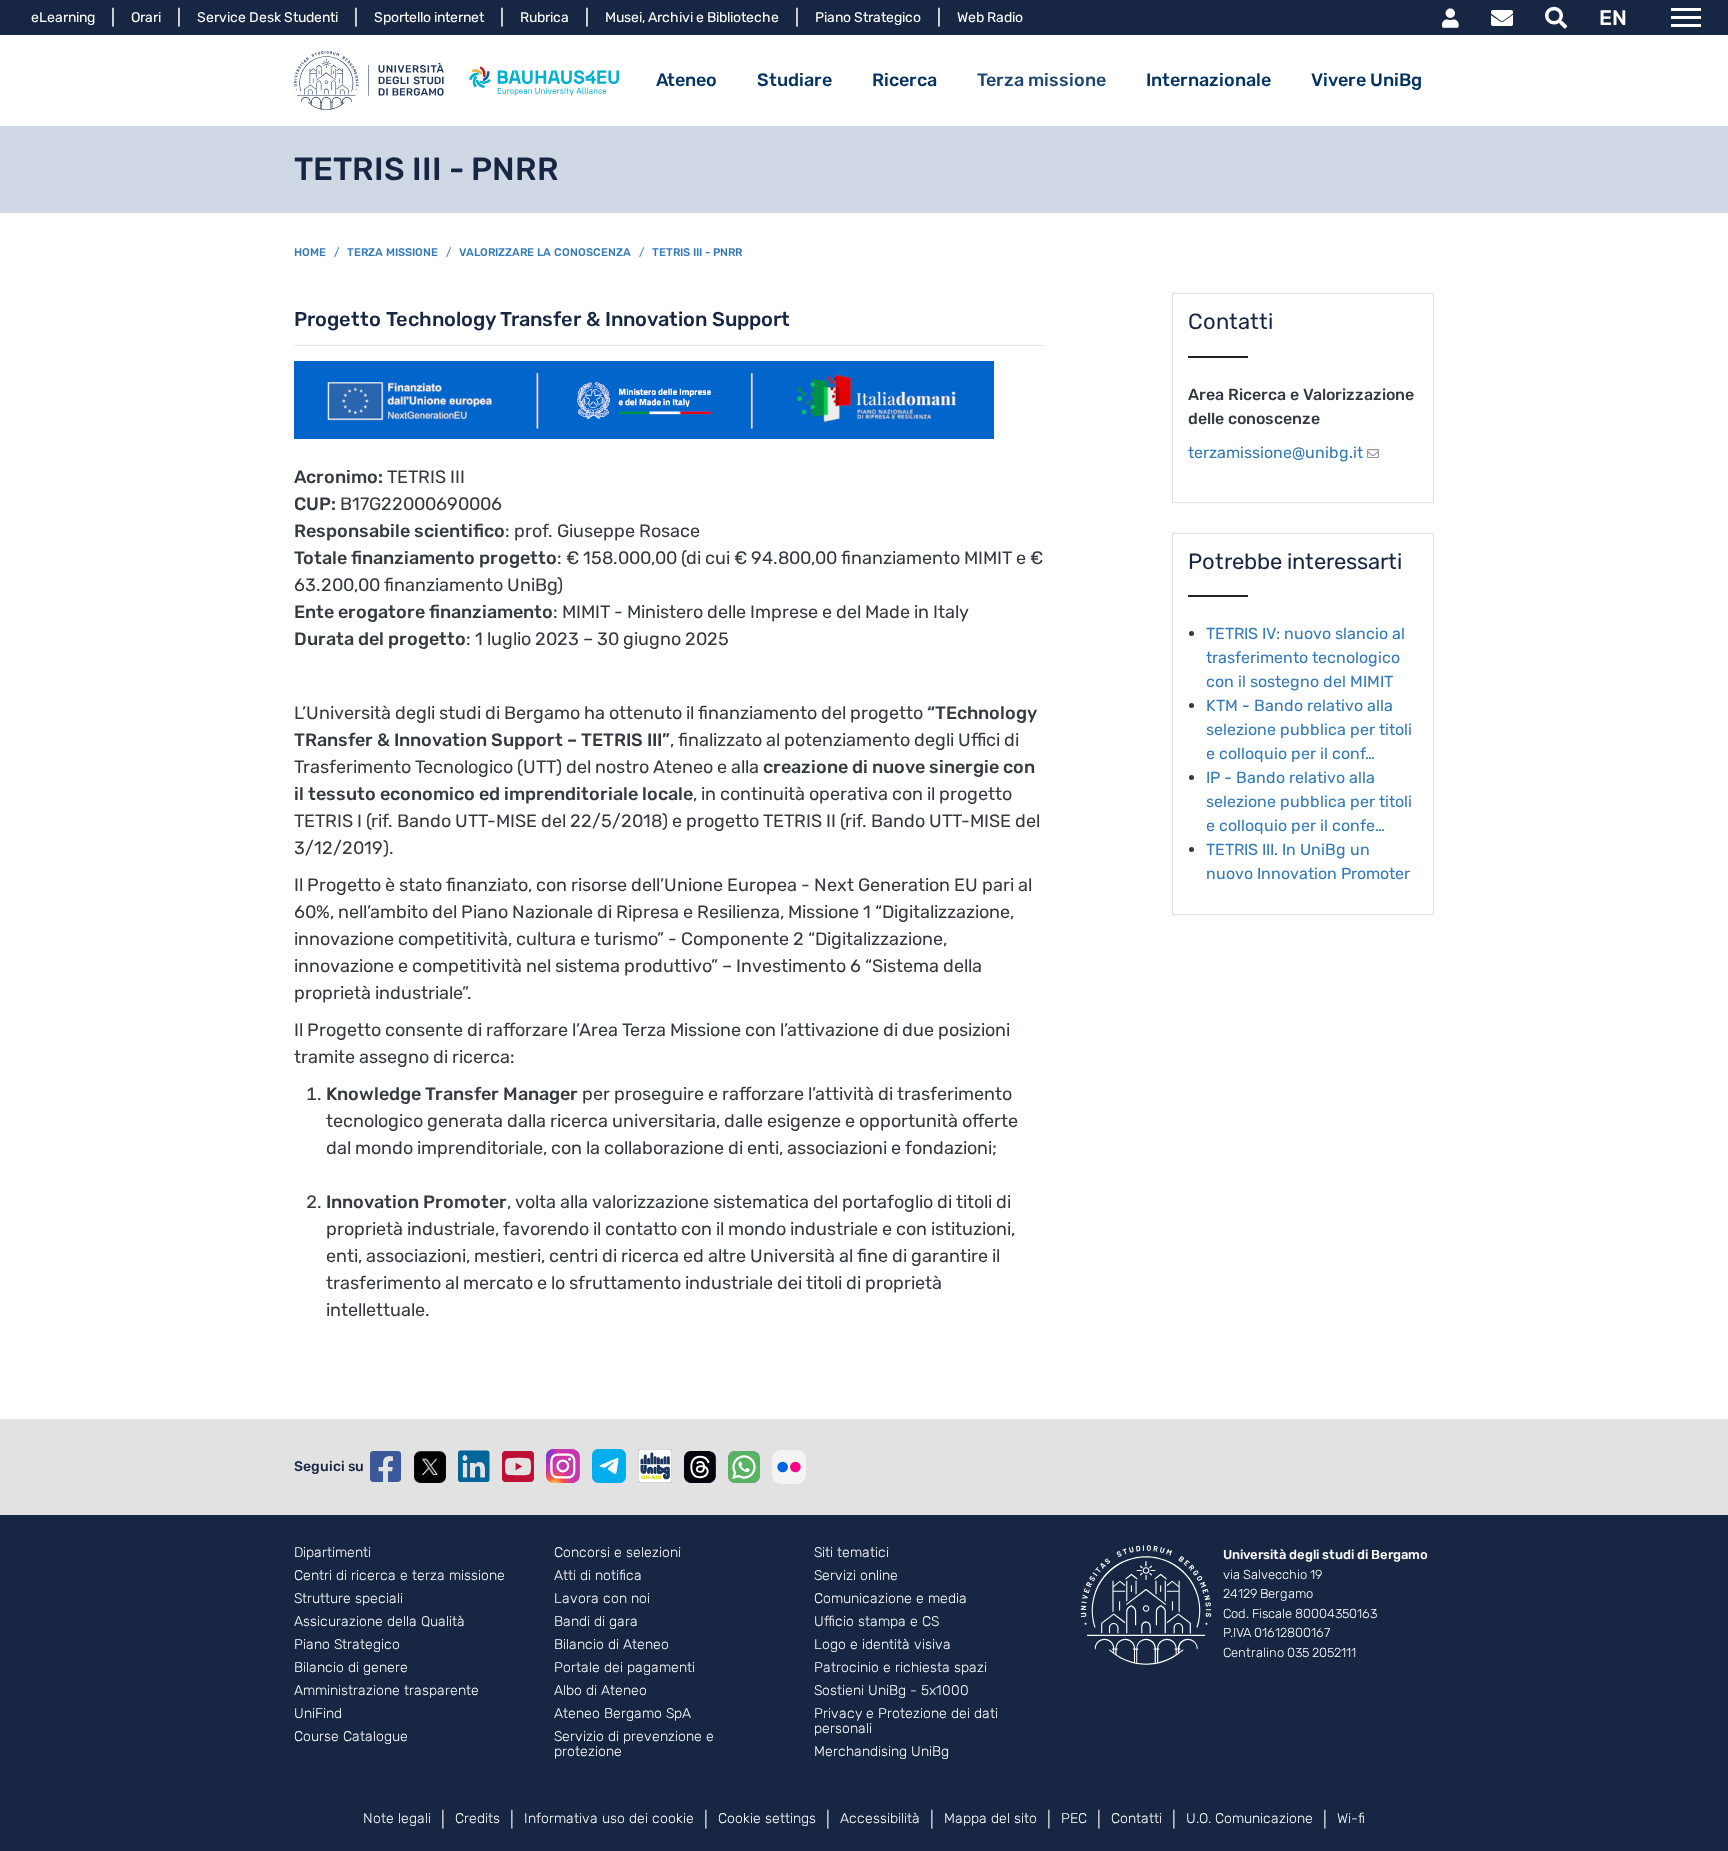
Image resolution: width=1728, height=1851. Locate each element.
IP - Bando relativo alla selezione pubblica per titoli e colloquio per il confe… (1309, 801)
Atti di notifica (598, 1576)
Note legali (397, 1818)
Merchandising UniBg (881, 1752)
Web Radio (990, 17)
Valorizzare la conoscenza (545, 252)
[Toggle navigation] (1686, 18)
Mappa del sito (990, 1818)
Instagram (563, 1466)
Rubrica (544, 17)
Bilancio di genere (351, 1668)
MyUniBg (1450, 18)
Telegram (609, 1466)
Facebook (386, 1467)
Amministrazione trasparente (386, 1691)
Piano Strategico (868, 17)
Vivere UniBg (1366, 80)
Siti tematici (851, 1553)
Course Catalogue (351, 1737)
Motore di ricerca (1556, 18)
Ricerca (904, 80)
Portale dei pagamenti (624, 1668)
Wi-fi (1351, 1818)
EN (1613, 17)
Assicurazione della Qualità (379, 1622)
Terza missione (1041, 80)
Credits (477, 1818)
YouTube (518, 1467)
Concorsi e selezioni (617, 1553)
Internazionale (1208, 80)
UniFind (318, 1714)
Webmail (1502, 18)
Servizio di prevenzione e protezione (634, 1744)
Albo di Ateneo (600, 1691)
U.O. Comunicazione (1249, 1818)
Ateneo (686, 80)
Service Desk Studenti (267, 17)
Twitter (430, 1467)
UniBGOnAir (655, 1466)
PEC (1074, 1818)
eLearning (63, 17)
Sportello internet (429, 17)
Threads (700, 1467)
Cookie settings (767, 1818)
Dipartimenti (332, 1553)
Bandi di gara (596, 1622)
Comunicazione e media (890, 1599)
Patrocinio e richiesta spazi (900, 1668)
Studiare (794, 80)
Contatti (1136, 1818)
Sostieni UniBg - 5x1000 (891, 1691)
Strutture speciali (348, 1599)
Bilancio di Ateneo (611, 1645)
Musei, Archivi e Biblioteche (692, 17)
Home (310, 252)
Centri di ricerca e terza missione (399, 1576)
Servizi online (856, 1576)
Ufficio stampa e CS (876, 1622)
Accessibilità (880, 1818)
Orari (146, 17)
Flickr (789, 1467)
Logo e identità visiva (882, 1645)
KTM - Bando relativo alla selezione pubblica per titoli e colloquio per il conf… (1309, 729)
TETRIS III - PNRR (697, 252)
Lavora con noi (602, 1599)
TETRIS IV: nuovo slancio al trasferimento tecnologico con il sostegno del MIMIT (1305, 657)
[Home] (369, 80)
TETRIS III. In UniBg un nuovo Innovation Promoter (1308, 861)
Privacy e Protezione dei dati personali (906, 1721)
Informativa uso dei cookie (609, 1818)
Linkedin (474, 1467)
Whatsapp (744, 1467)
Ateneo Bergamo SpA (622, 1714)
